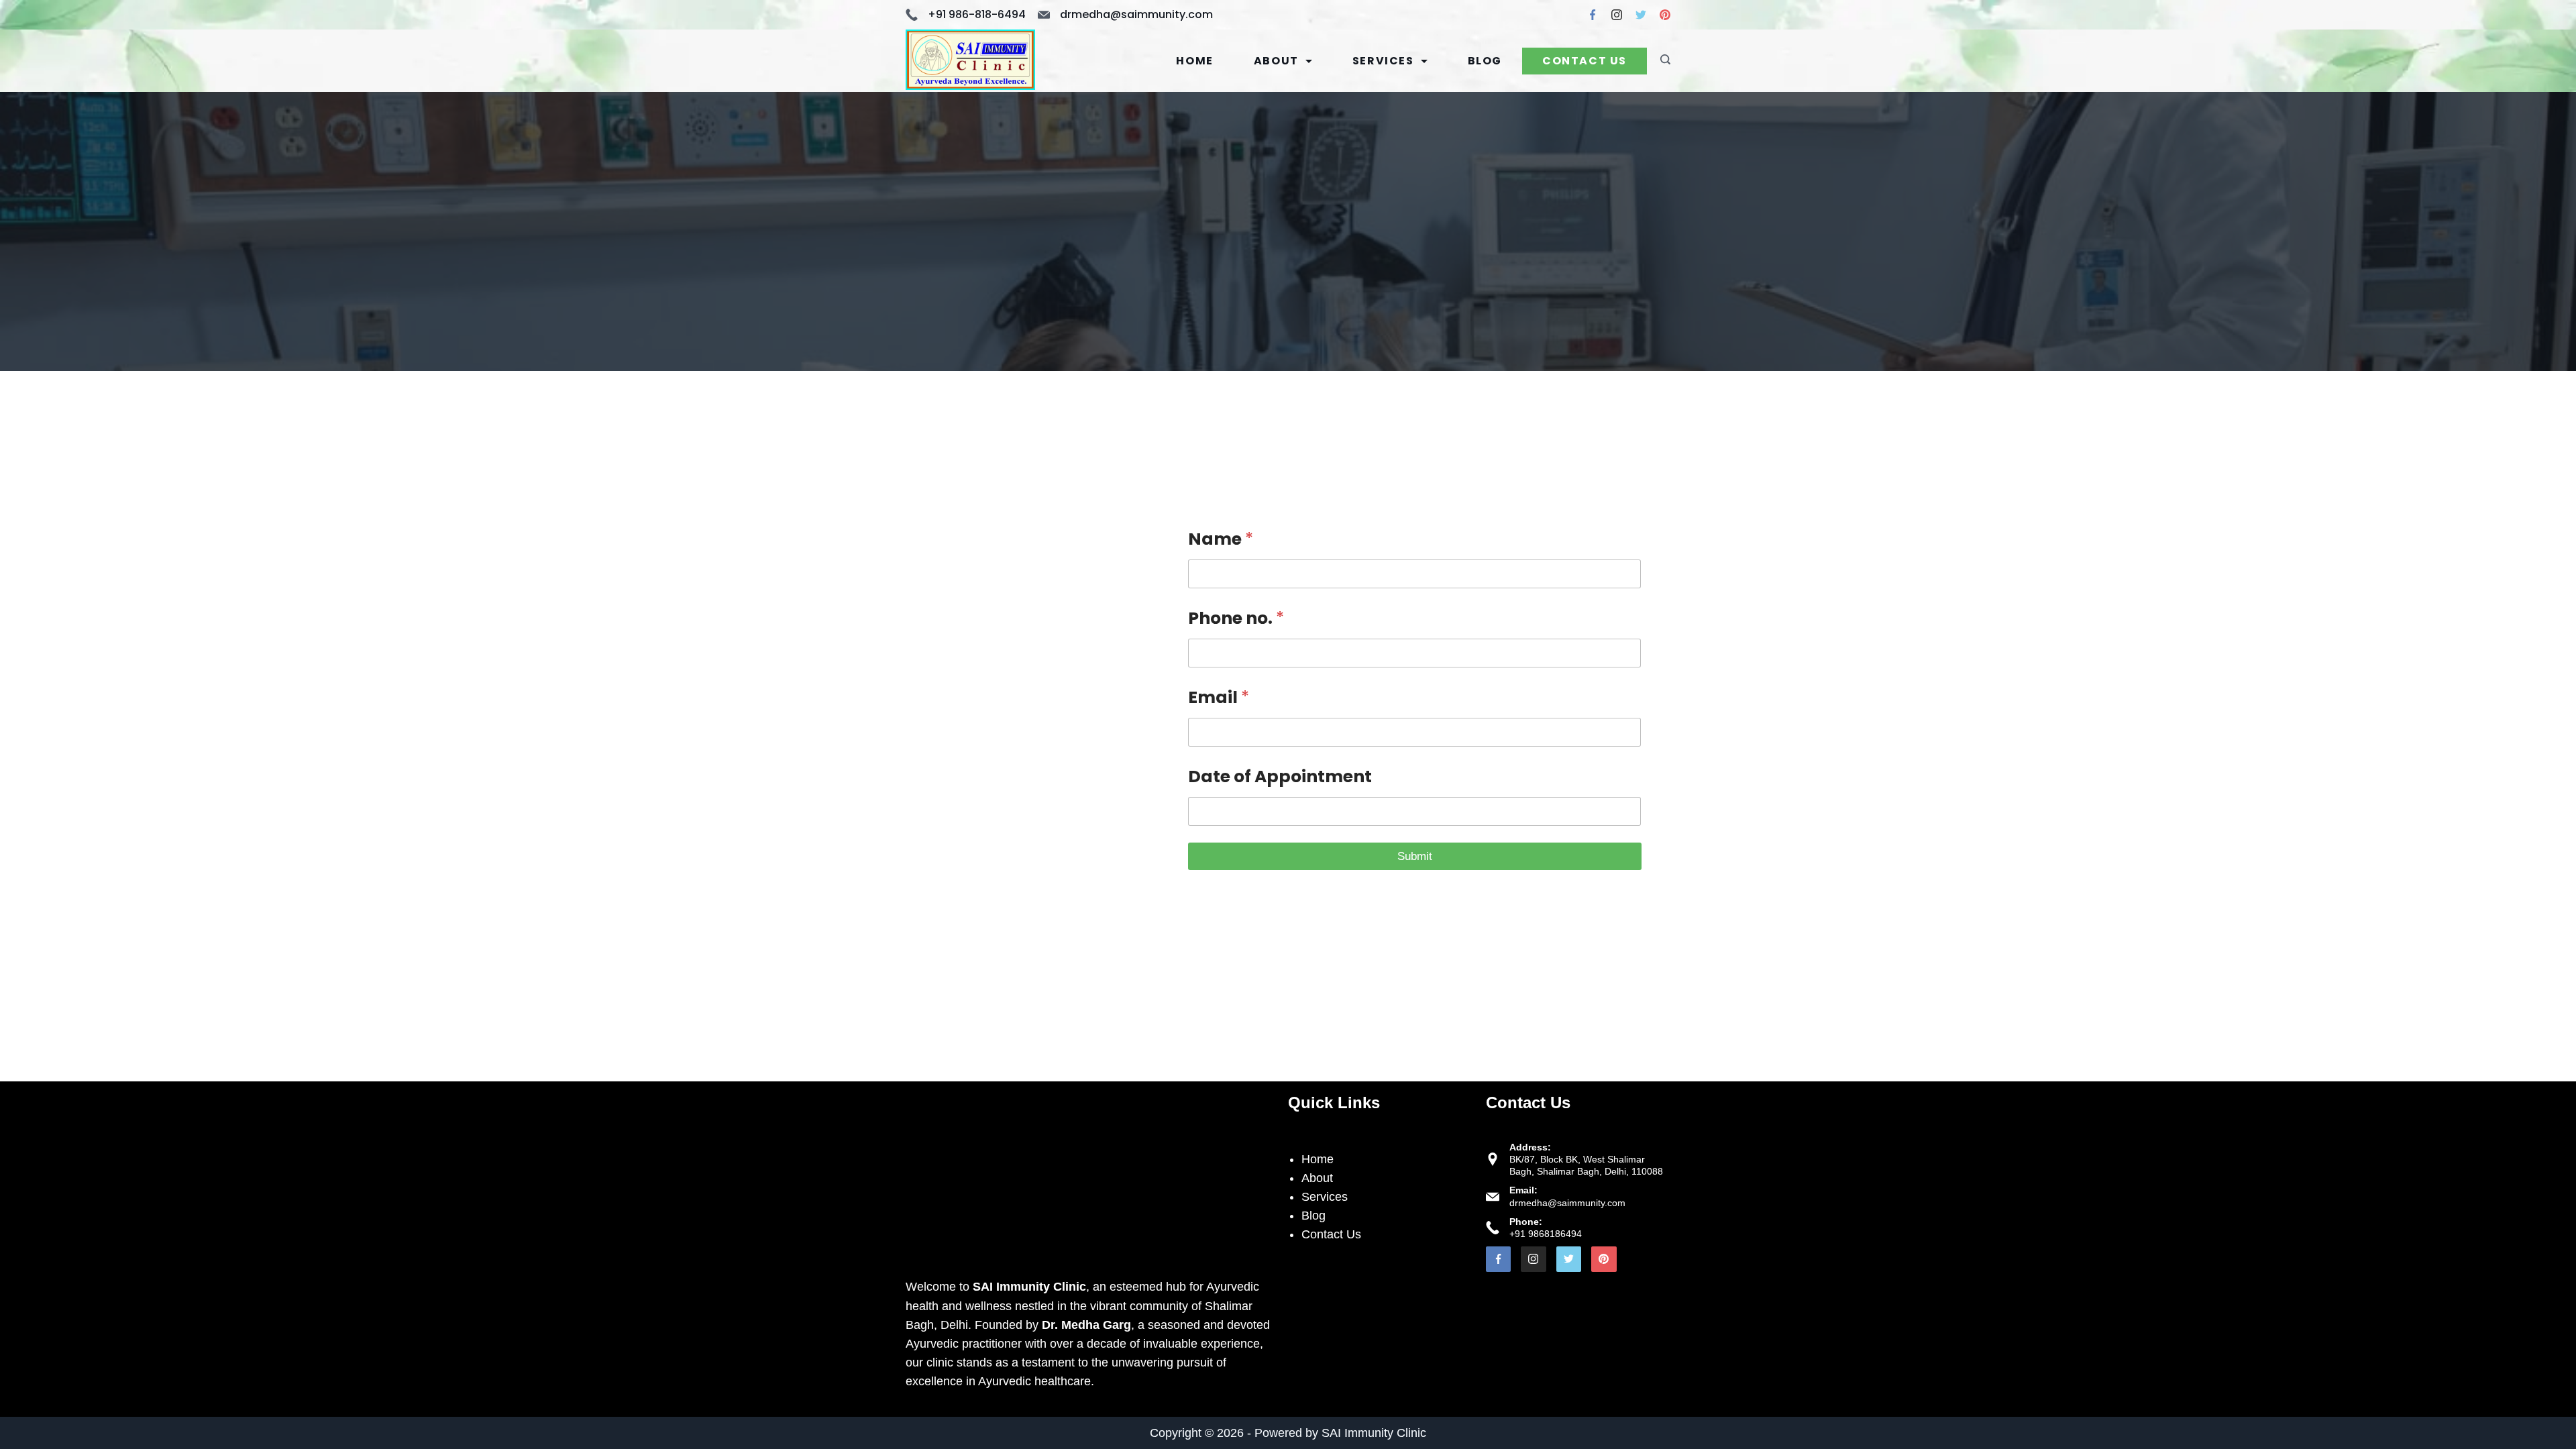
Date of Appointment (1280, 777)
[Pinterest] (1665, 15)
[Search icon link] (1662, 61)
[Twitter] (1641, 15)
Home (1194, 61)
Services (1383, 61)
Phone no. (1236, 619)
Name (1221, 539)
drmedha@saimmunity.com (1136, 14)
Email (1219, 698)
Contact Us (1585, 61)
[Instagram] (1617, 15)
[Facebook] (1593, 15)
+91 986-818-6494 (977, 14)
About (1276, 61)
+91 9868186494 (1546, 1234)
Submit (1415, 856)
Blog (1485, 61)
